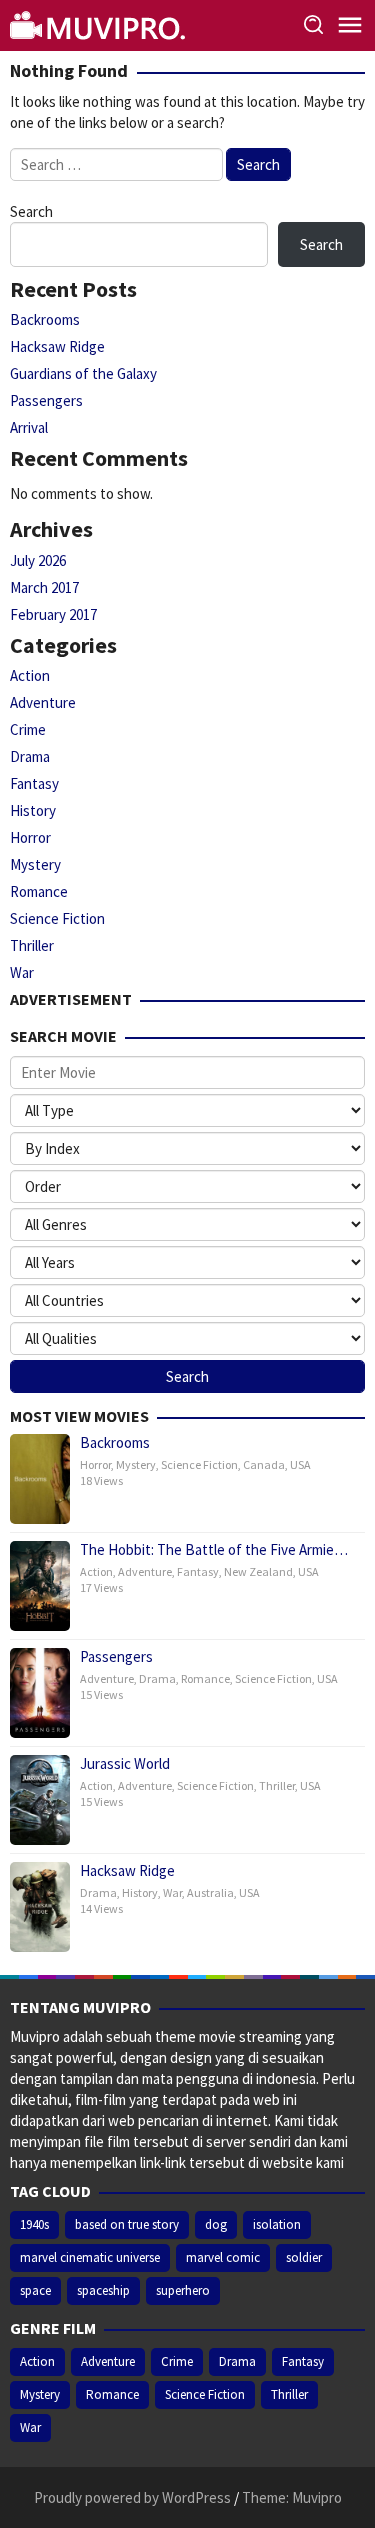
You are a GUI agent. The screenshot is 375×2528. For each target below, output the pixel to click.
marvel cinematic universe (90, 2257)
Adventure (43, 702)
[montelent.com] (100, 23)
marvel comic (223, 2257)
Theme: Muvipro (292, 2497)
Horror (30, 837)
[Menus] (350, 25)
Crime (28, 729)
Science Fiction (57, 918)
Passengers (46, 400)
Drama (30, 756)
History (33, 810)
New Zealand (258, 1571)
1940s (34, 2224)
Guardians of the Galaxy (83, 373)
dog (216, 2224)
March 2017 (44, 587)
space (35, 2290)
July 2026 (38, 560)
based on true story (127, 2224)
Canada (264, 1464)
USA (300, 1464)
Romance (39, 891)
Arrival (29, 427)
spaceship (103, 2290)
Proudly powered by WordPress (132, 2497)
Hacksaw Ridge (57, 346)
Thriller (32, 945)
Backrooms (45, 319)
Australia (210, 1892)
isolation (277, 2224)
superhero (183, 2290)
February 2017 (53, 614)
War (22, 972)
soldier (304, 2257)
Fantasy (34, 783)
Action (30, 675)
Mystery (35, 864)
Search (31, 211)
